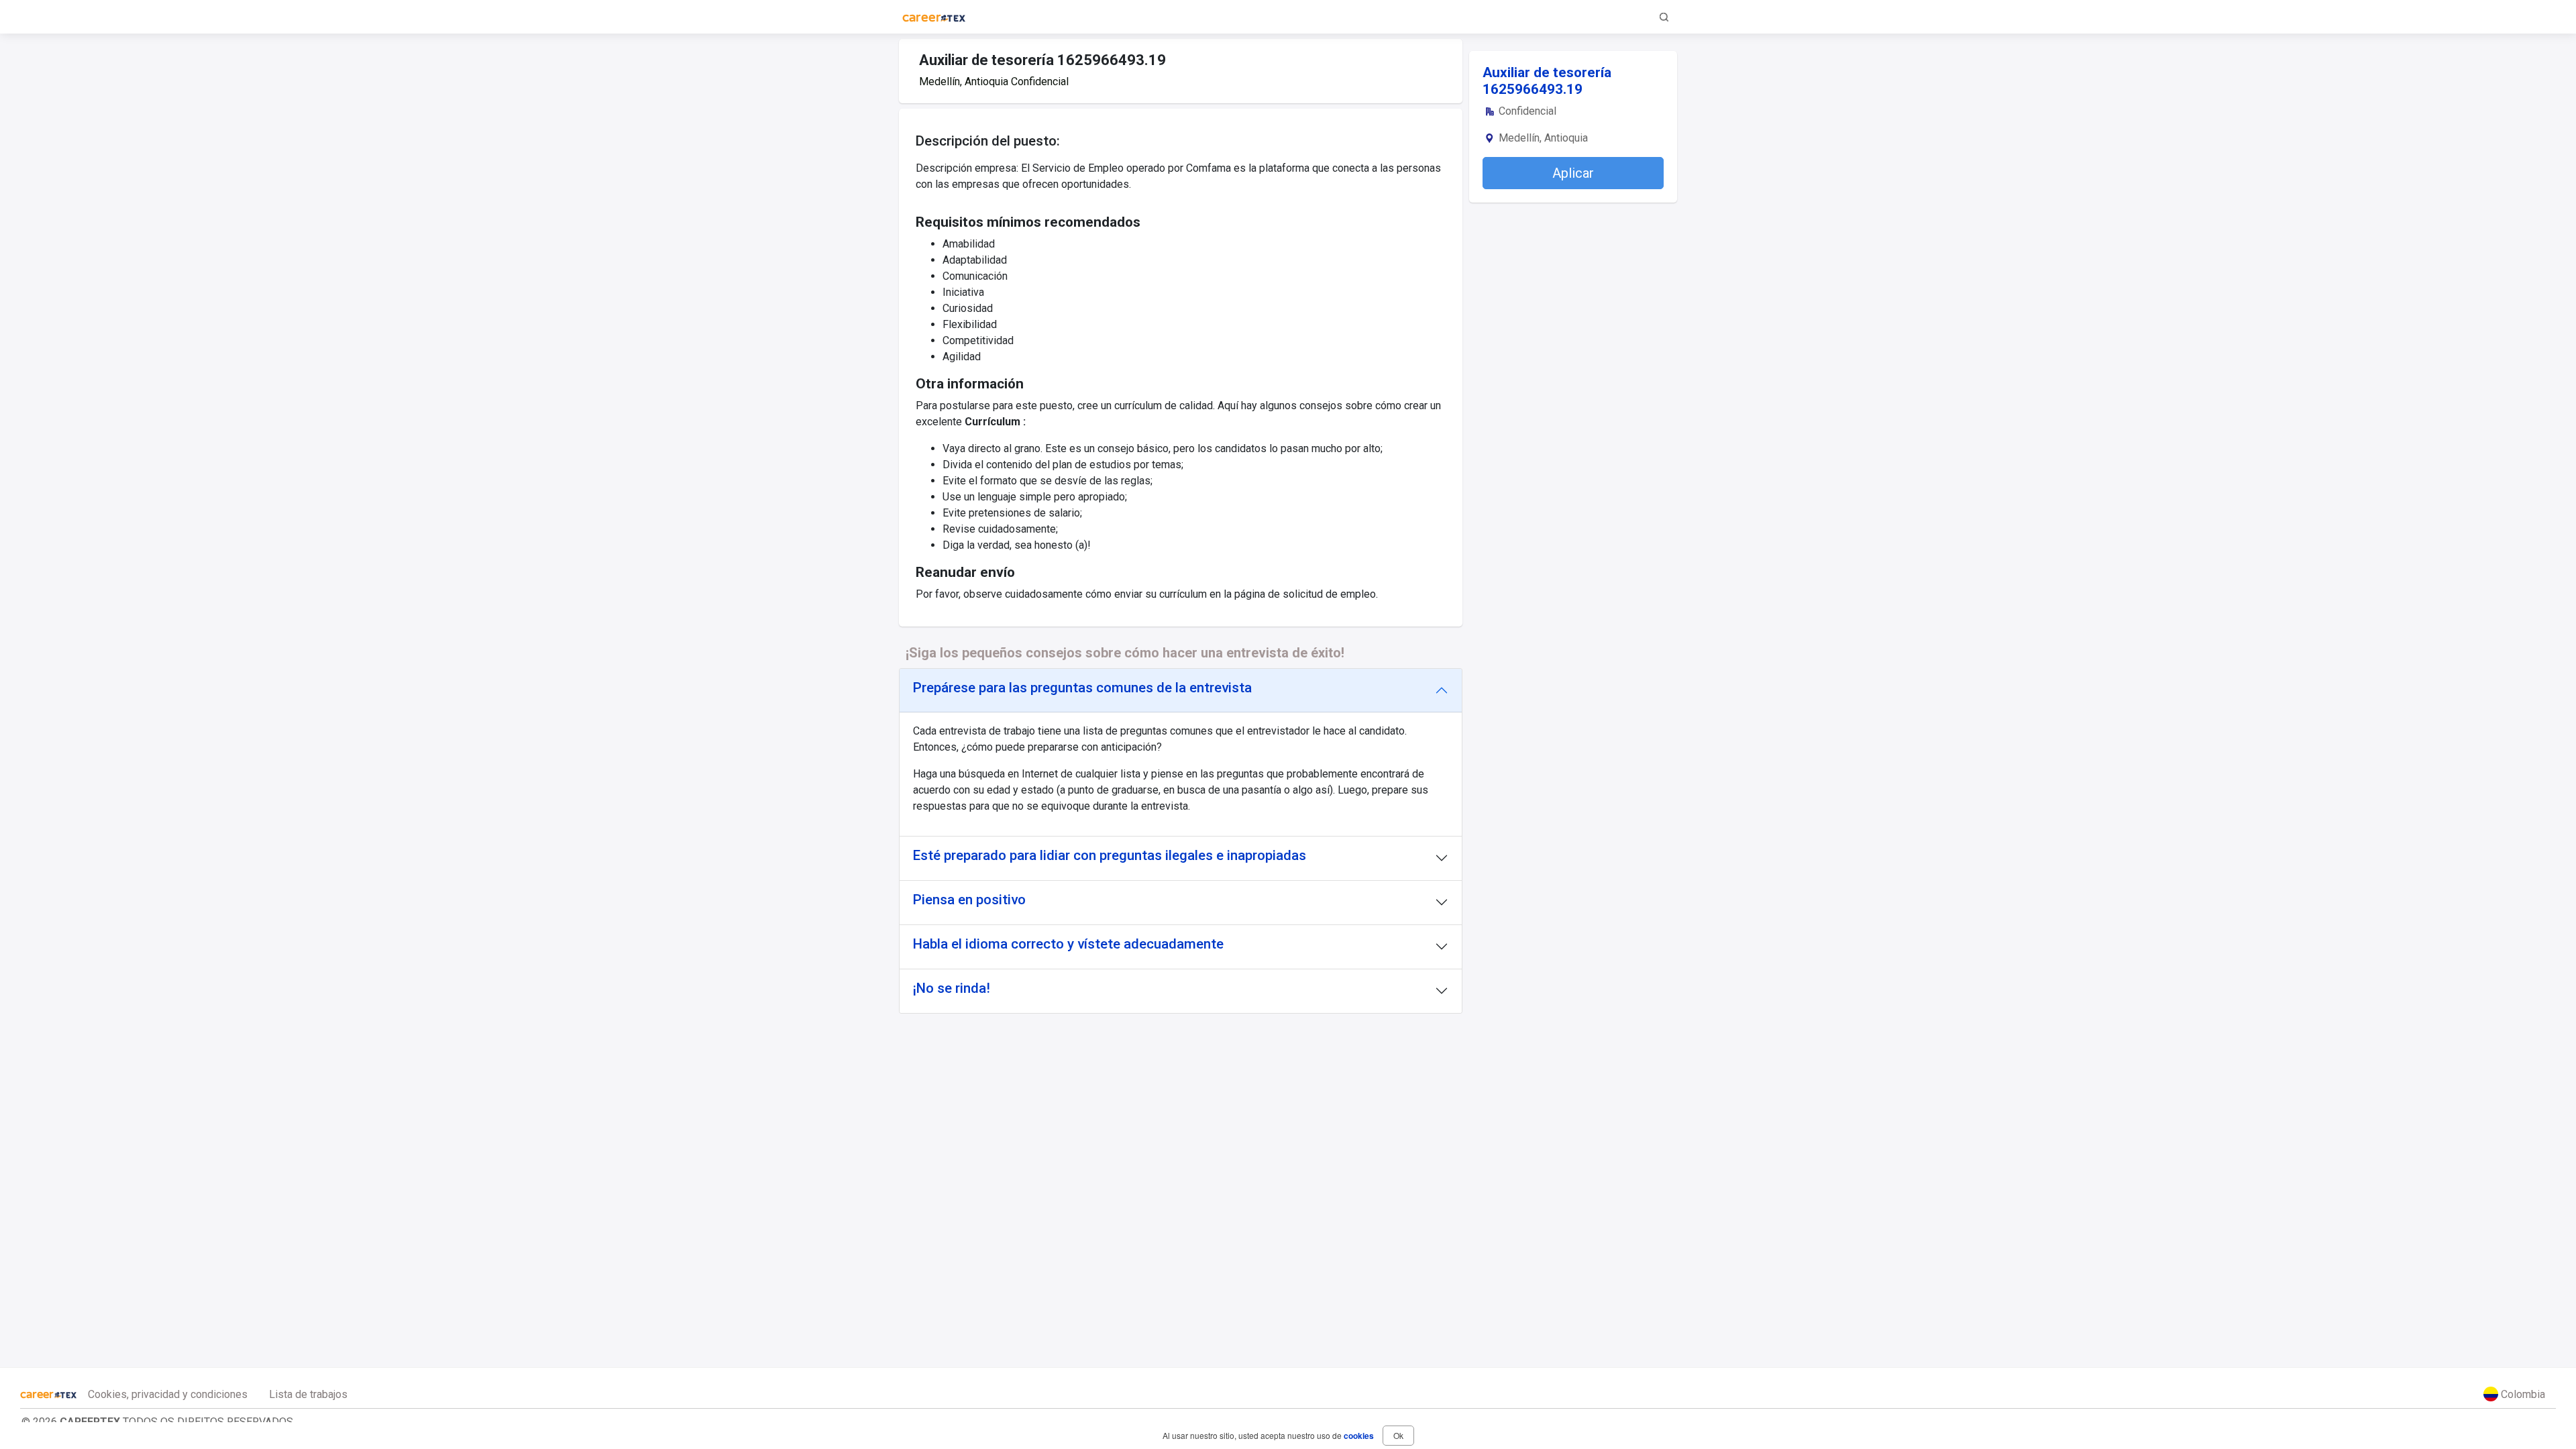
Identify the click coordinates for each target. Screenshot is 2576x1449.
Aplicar (1573, 173)
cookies (1359, 1436)
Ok (1398, 1435)
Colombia (2522, 1394)
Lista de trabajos (308, 1394)
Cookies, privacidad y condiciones (168, 1394)
